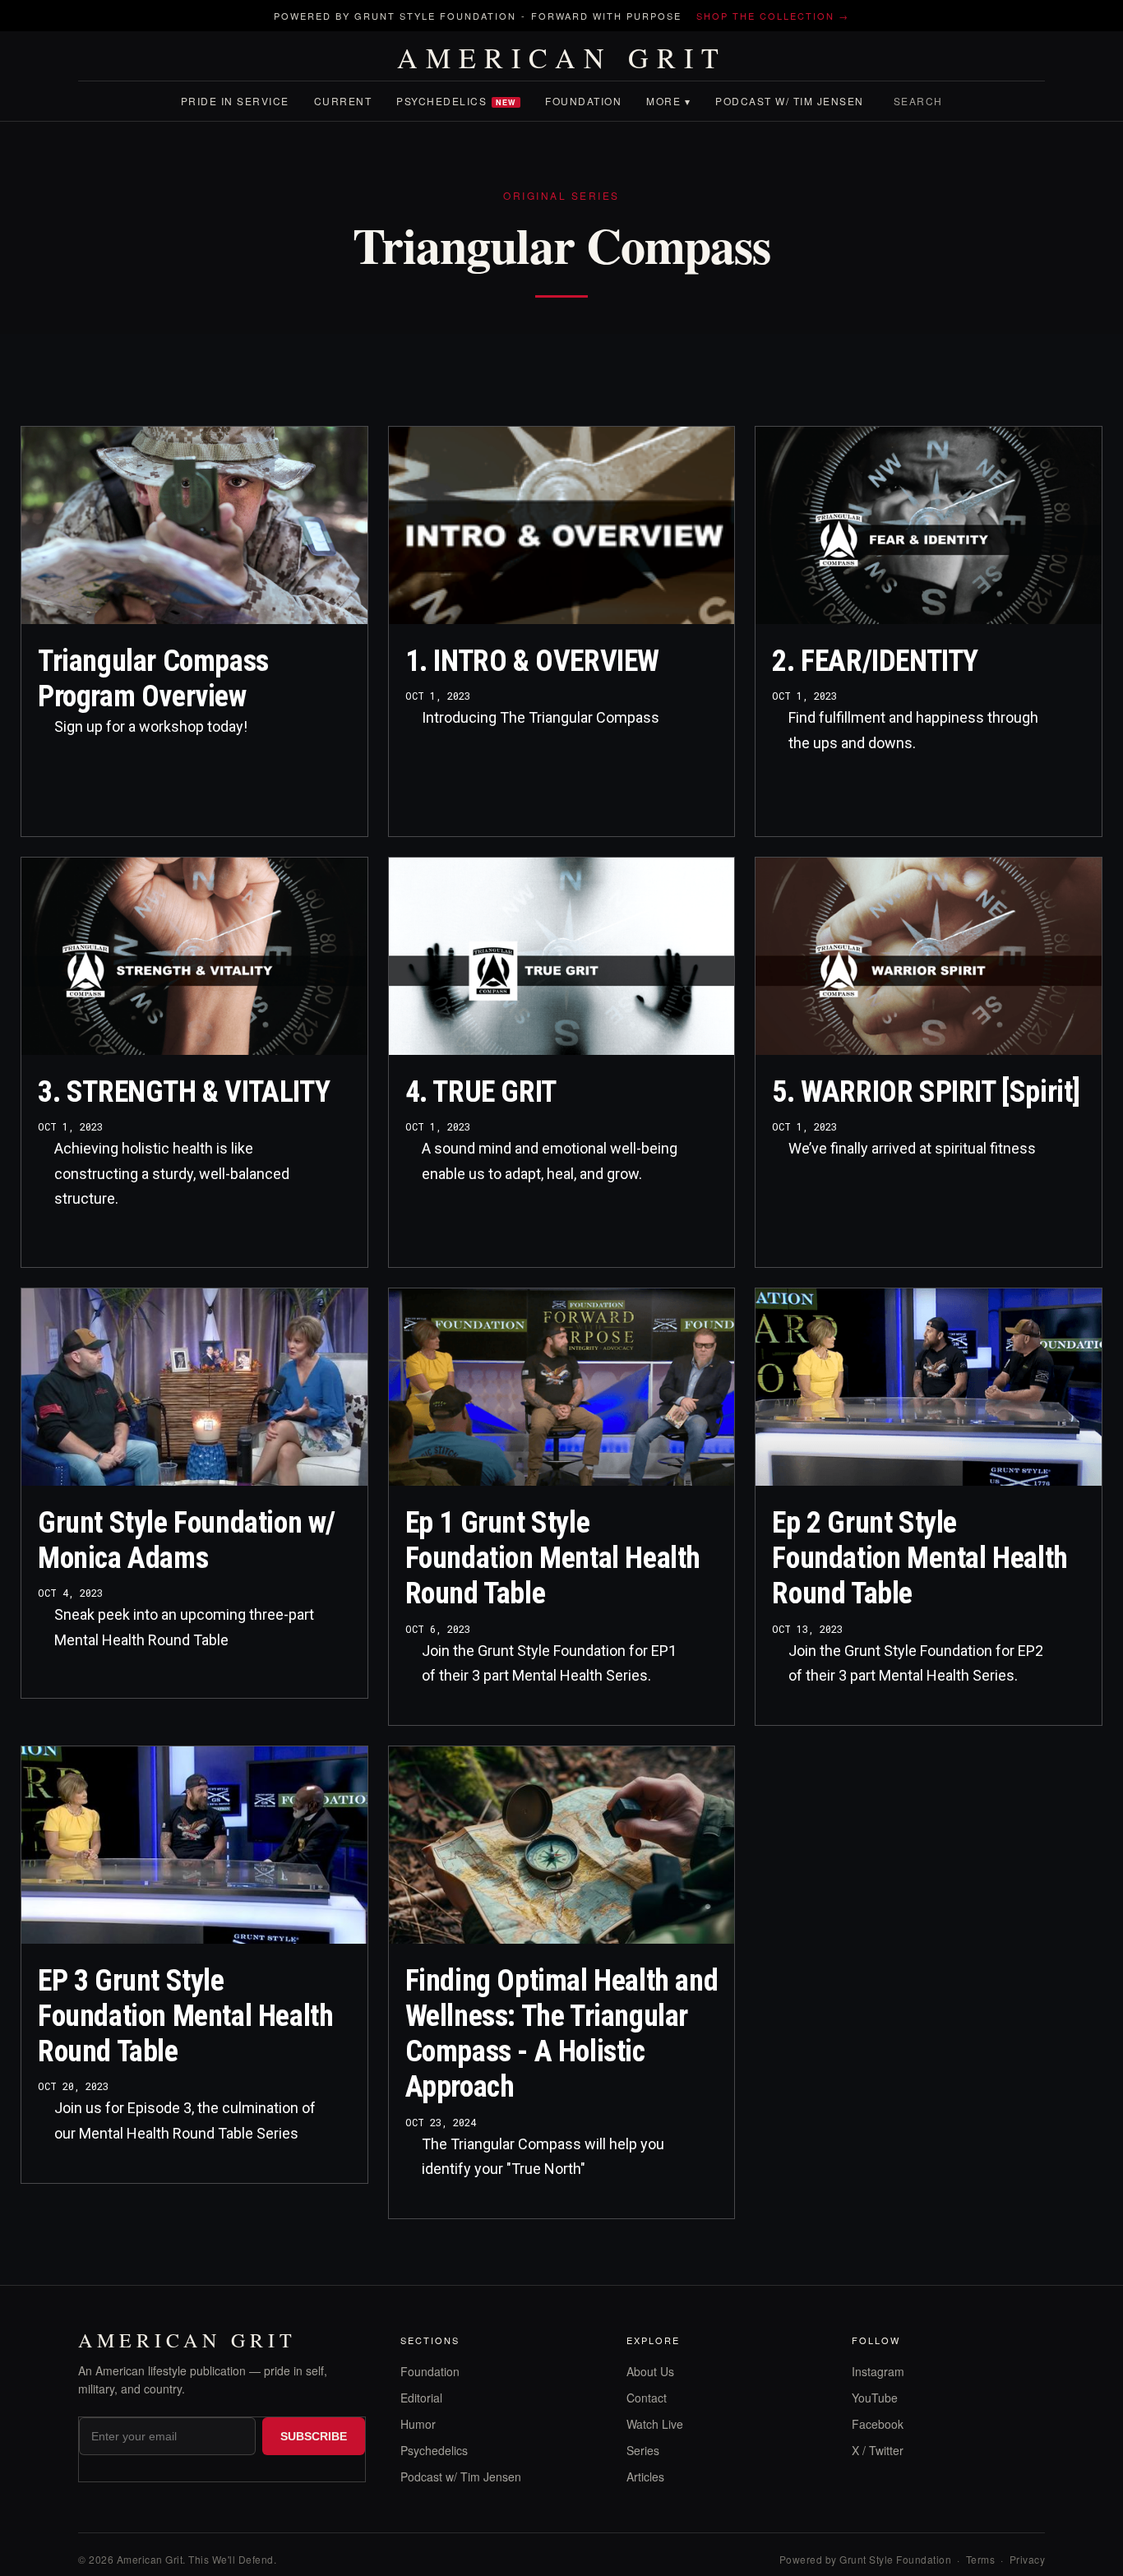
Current (343, 101)
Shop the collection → (773, 16)
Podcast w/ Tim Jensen (790, 101)
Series (643, 2450)
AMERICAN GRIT (562, 58)
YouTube (875, 2398)
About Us (650, 2371)
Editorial (421, 2398)
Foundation (583, 101)
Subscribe (314, 2436)
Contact (647, 2398)
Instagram (878, 2371)
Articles (645, 2477)
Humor (418, 2424)
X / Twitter (878, 2450)
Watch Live (655, 2424)
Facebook (878, 2424)
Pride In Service (235, 101)
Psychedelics (456, 101)
